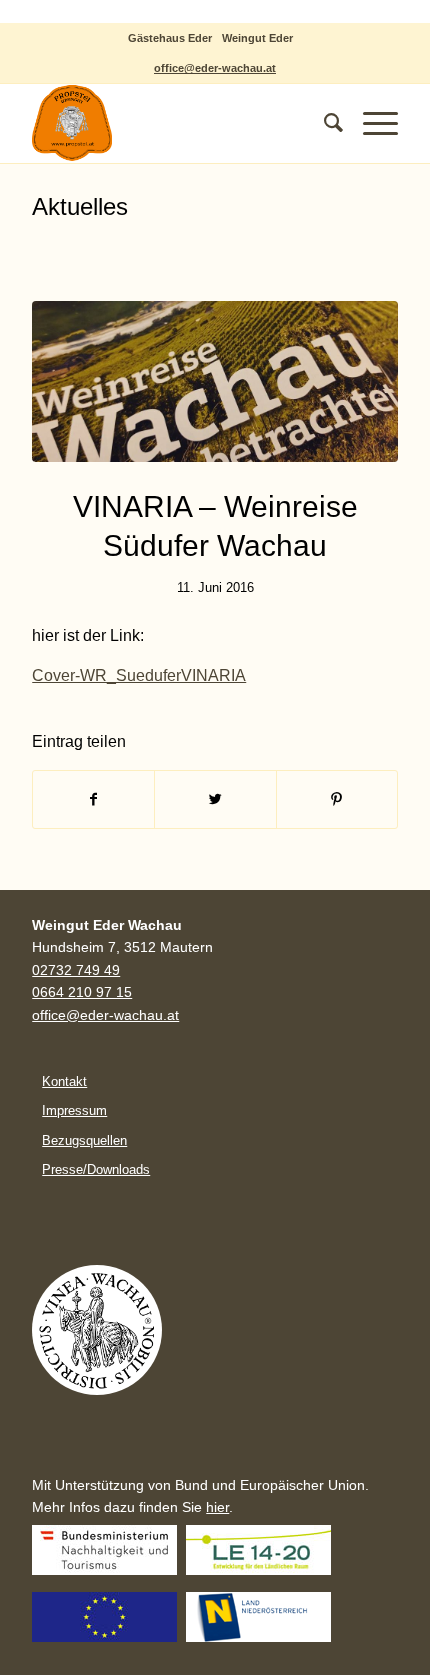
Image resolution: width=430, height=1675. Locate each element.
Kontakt (64, 1081)
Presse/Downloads (96, 1169)
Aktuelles (80, 206)
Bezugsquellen (84, 1140)
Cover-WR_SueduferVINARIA (139, 675)
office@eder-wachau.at (215, 68)
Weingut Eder (257, 38)
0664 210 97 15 (82, 992)
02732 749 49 (76, 970)
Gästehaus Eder (170, 38)
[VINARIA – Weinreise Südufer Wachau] (215, 381)
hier (217, 1507)
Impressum (74, 1110)
